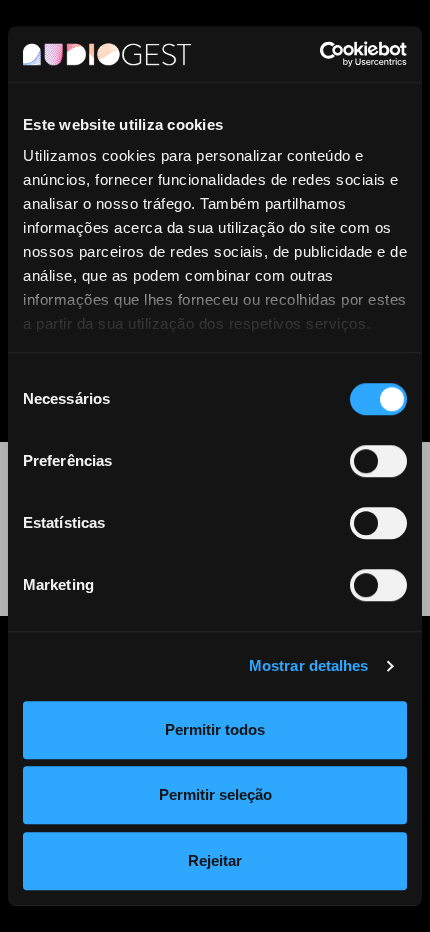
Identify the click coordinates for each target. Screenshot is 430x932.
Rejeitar (215, 860)
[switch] (378, 461)
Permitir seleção (215, 794)
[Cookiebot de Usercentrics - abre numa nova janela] (319, 54)
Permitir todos (215, 729)
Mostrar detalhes (309, 665)
